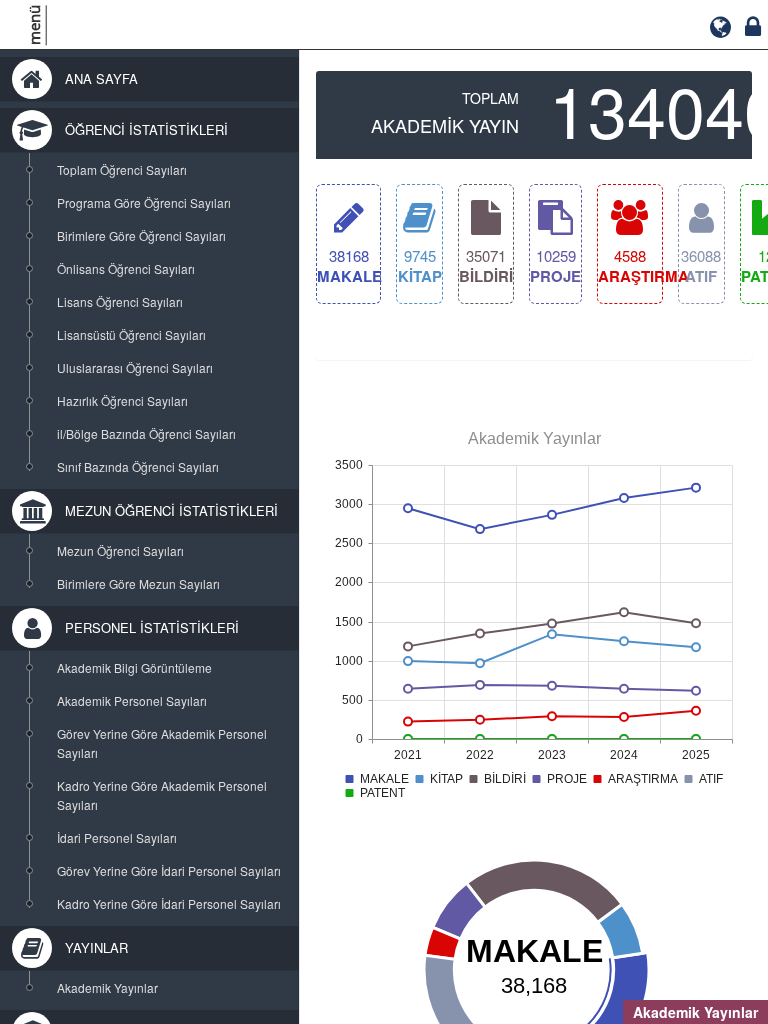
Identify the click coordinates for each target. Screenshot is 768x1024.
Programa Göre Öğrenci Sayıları (144, 202)
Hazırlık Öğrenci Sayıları (122, 400)
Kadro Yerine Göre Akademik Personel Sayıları (162, 795)
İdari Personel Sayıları (117, 837)
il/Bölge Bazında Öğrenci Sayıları (146, 433)
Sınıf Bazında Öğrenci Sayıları (138, 466)
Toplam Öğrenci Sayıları (122, 169)
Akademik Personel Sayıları (132, 700)
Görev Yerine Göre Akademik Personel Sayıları (162, 743)
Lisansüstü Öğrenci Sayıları (131, 334)
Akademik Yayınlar (107, 987)
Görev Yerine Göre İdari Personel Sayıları (169, 870)
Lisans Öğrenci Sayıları (120, 301)
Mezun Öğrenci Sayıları (120, 550)
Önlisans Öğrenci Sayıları (126, 268)
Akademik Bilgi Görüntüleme (134, 667)
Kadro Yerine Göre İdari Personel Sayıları (169, 903)
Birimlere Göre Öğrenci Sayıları (141, 235)
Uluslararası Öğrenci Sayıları (135, 367)
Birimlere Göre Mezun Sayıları (138, 583)
